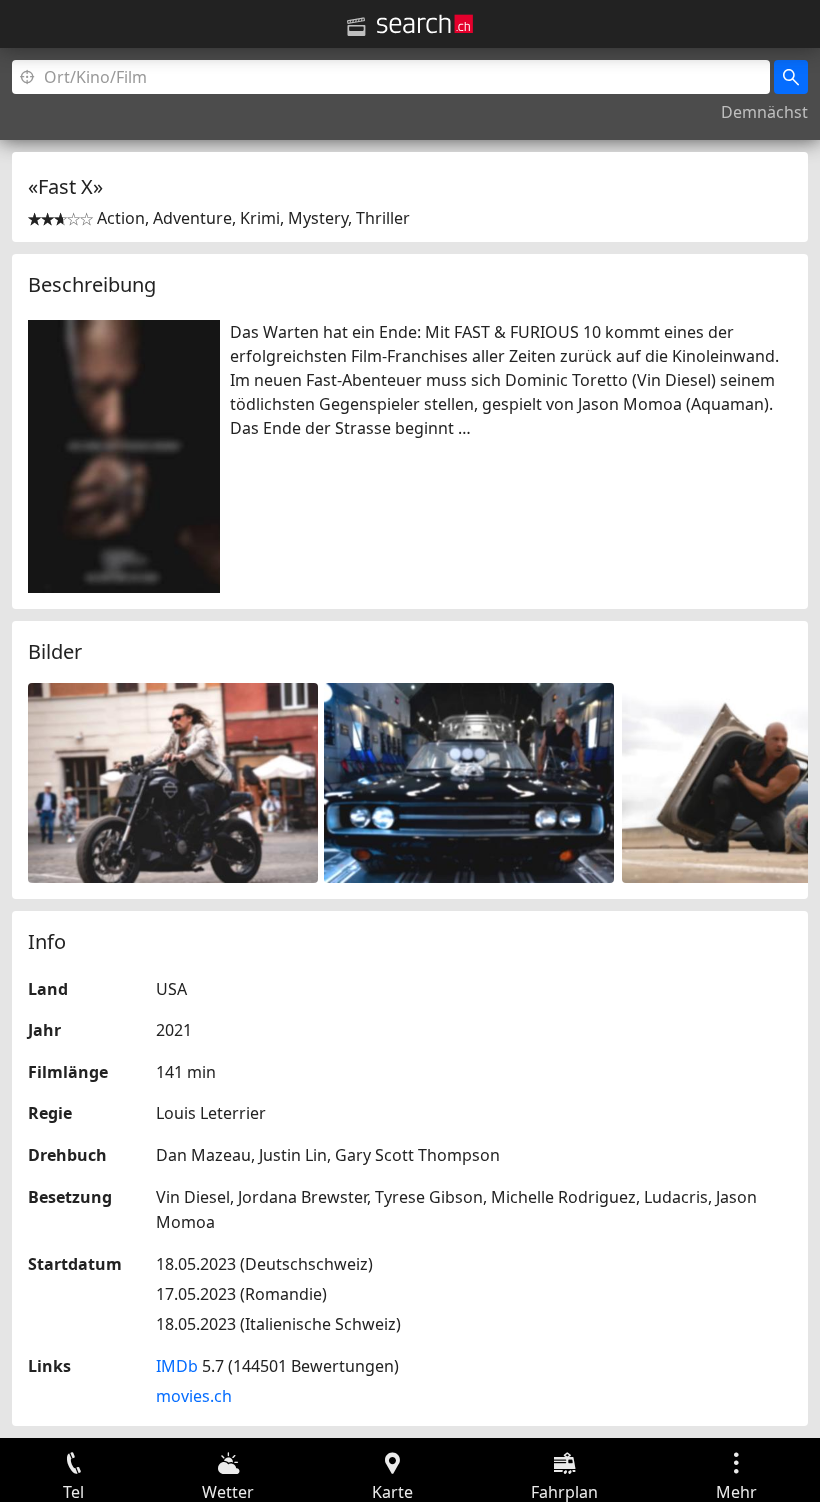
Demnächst (764, 112)
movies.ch (194, 1396)
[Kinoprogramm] (356, 27)
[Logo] (425, 24)
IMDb (177, 1366)
